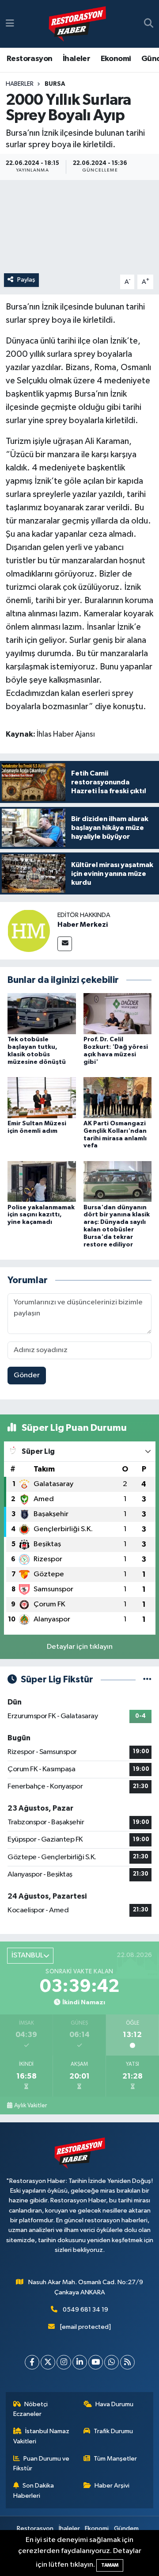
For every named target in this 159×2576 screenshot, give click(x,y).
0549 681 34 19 (85, 2310)
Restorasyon (29, 59)
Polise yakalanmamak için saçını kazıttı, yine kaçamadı (41, 1215)
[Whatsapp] (112, 2362)
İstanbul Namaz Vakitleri (42, 2436)
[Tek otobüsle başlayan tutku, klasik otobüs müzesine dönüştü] (42, 1014)
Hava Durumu (114, 2404)
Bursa (55, 84)
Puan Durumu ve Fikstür (42, 2463)
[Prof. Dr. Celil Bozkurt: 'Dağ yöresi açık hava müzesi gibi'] (118, 1014)
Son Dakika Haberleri (34, 2490)
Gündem (126, 2528)
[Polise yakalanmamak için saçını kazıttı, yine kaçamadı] (42, 1181)
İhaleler (76, 59)
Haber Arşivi (112, 2486)
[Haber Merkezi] (29, 931)
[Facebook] (32, 2362)
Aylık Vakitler (30, 2106)
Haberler (20, 84)
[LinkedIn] (80, 2362)
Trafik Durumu (113, 2431)
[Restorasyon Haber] (77, 24)
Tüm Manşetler (115, 2459)
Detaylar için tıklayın (80, 1647)
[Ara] (149, 24)
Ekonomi (116, 59)
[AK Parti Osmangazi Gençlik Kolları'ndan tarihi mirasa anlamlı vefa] (118, 1097)
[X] (48, 2362)
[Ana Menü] (10, 24)
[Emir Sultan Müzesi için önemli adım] (42, 1097)
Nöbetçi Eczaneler (31, 2409)
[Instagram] (64, 2362)
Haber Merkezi (83, 925)
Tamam (110, 2565)
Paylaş (26, 280)
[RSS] (127, 2362)
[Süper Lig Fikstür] (147, 1680)
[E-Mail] (65, 944)
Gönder (27, 1375)
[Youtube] (96, 2362)
